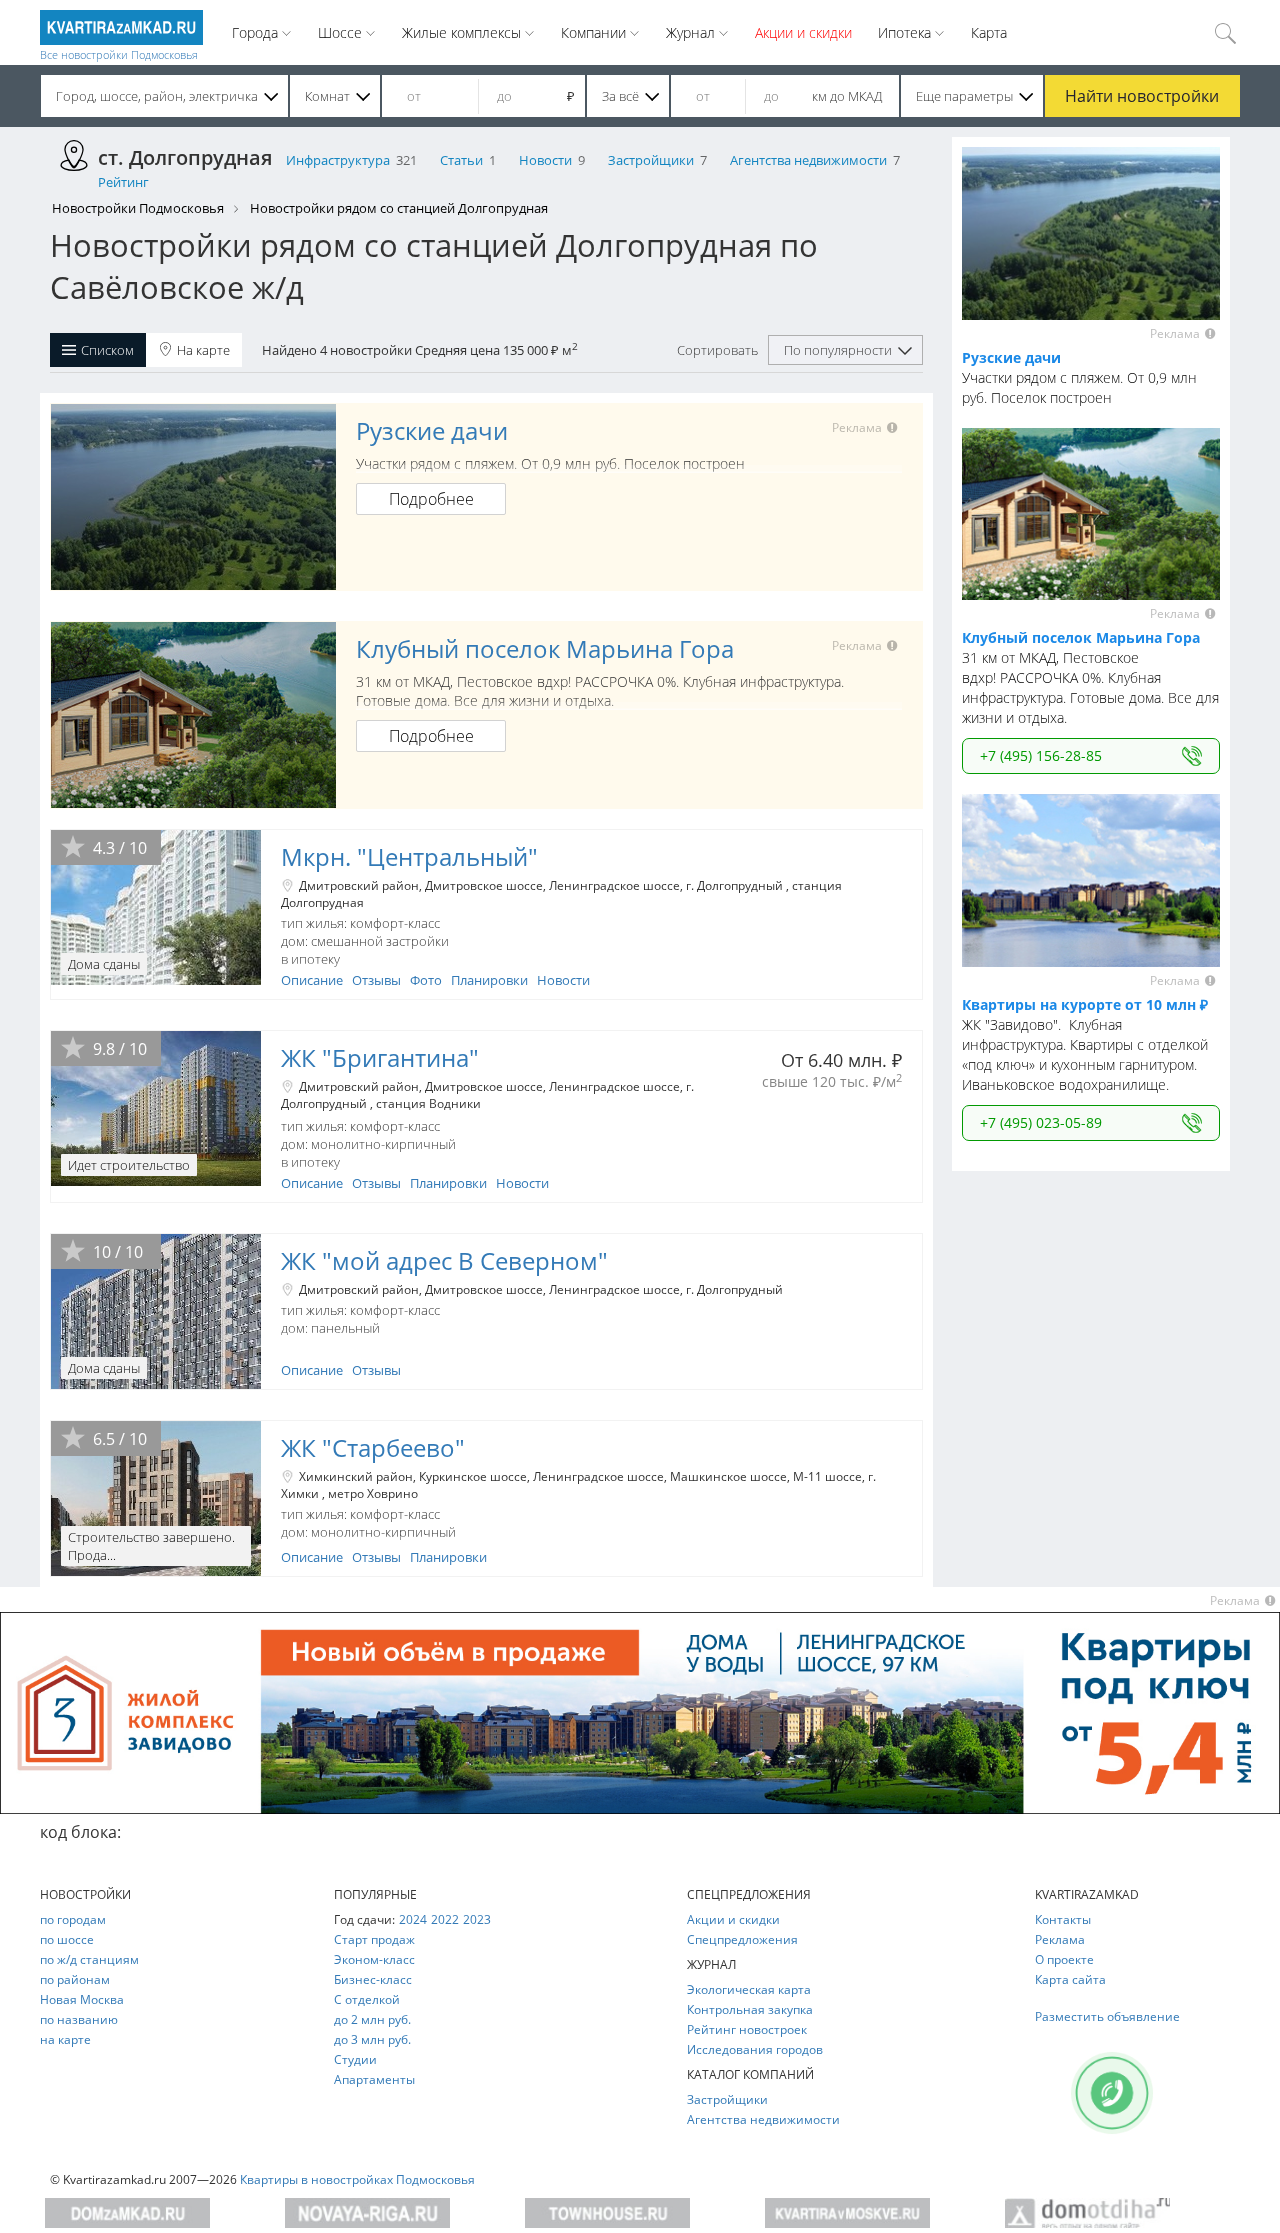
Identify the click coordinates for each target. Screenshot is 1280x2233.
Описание (312, 980)
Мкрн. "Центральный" (409, 856)
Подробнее (431, 499)
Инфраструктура (338, 160)
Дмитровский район (359, 885)
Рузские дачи (432, 430)
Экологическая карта (749, 1989)
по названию (79, 2019)
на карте (65, 2039)
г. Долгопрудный (736, 885)
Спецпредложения (742, 1939)
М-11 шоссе (827, 1476)
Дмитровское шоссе (484, 885)
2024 (413, 1919)
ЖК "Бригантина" (380, 1057)
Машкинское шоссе (728, 1476)
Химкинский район (356, 1476)
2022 (445, 1919)
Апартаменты (374, 2079)
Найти (1142, 96)
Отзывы (376, 980)
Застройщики (651, 160)
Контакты (1063, 1919)
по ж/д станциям (89, 1959)
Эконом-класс (374, 1959)
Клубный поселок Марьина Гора (545, 648)
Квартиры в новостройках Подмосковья (357, 2179)
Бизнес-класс (373, 1979)
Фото (426, 980)
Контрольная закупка (750, 2009)
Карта (989, 32)
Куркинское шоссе (473, 1476)
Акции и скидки (803, 32)
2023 (477, 1919)
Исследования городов (755, 2049)
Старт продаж (374, 1939)
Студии (355, 2059)
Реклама (1060, 1939)
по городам (73, 1919)
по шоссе (67, 1939)
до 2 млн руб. (372, 2019)
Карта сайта (1070, 1979)
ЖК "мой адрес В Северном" (444, 1260)
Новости (545, 160)
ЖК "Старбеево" (373, 1447)
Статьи (461, 160)
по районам (75, 1979)
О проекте (1064, 1959)
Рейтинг (123, 182)
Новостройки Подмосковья (138, 208)
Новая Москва (82, 1999)
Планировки (489, 980)
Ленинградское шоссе (614, 885)
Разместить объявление (1107, 2016)
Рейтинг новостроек (747, 2029)
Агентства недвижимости (808, 160)
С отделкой (367, 1999)
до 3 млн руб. (372, 2039)
